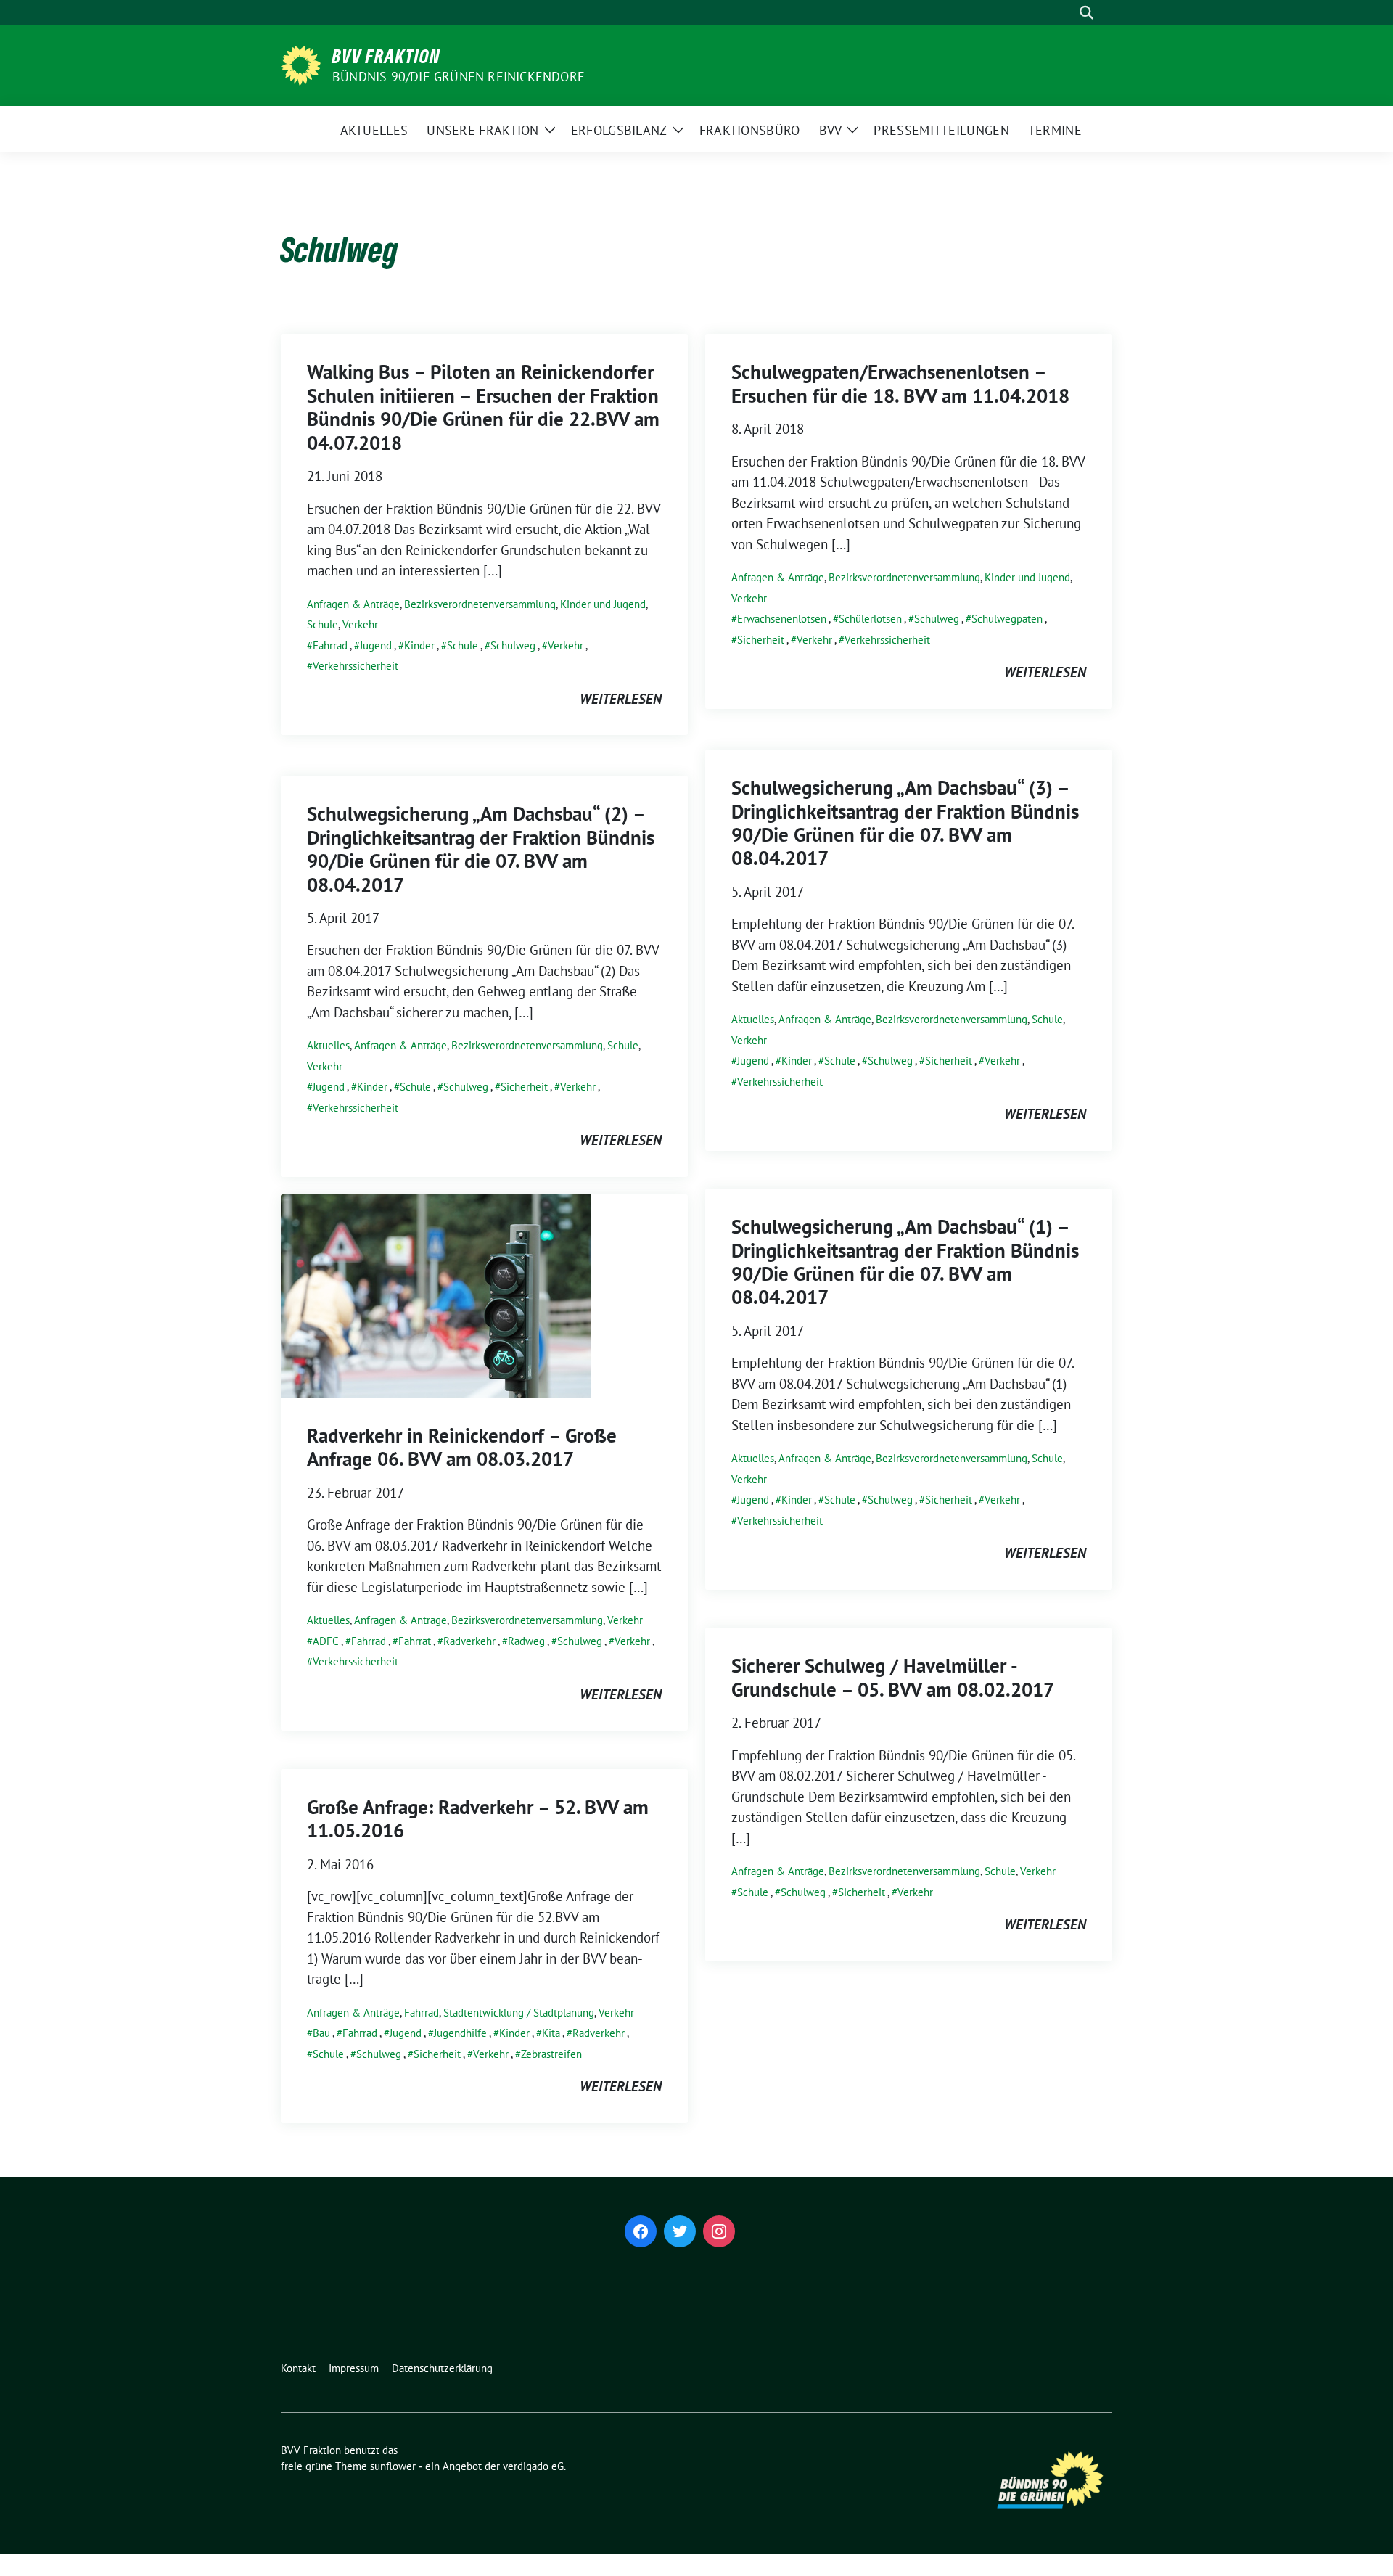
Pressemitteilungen (941, 130)
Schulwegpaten (1007, 619)
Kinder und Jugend (603, 604)
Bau (321, 2033)
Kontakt (298, 2368)
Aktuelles (374, 130)
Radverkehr (469, 1641)
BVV (831, 130)
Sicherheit (761, 640)
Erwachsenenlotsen (782, 619)
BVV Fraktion (386, 56)
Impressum (354, 2368)
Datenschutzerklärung (442, 2368)
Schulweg (513, 645)
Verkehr (360, 624)
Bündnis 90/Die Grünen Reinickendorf (458, 77)
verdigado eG (533, 2466)
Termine (1055, 130)
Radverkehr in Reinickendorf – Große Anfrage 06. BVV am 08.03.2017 (462, 1447)
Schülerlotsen (870, 619)
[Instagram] (719, 2231)
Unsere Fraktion (483, 130)
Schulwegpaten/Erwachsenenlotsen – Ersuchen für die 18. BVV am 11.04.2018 (900, 383)
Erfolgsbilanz (619, 130)
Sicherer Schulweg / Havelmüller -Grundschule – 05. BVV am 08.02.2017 (893, 1677)
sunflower (393, 2466)
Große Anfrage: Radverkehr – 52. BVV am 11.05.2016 (478, 1818)
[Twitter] (680, 2231)
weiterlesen (621, 699)
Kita (551, 2033)
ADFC (326, 1641)
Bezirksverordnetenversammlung (480, 604)
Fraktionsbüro (750, 130)
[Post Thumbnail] (436, 1295)
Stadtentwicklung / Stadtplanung (519, 2013)
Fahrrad (330, 645)
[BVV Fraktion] (301, 64)
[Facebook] (641, 2231)
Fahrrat (415, 1641)
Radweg (526, 1641)
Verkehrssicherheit (356, 666)
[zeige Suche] (1086, 13)
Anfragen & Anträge (353, 604)
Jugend (376, 645)
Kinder (419, 645)
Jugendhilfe (460, 2033)
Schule (322, 624)
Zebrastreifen (551, 2054)
